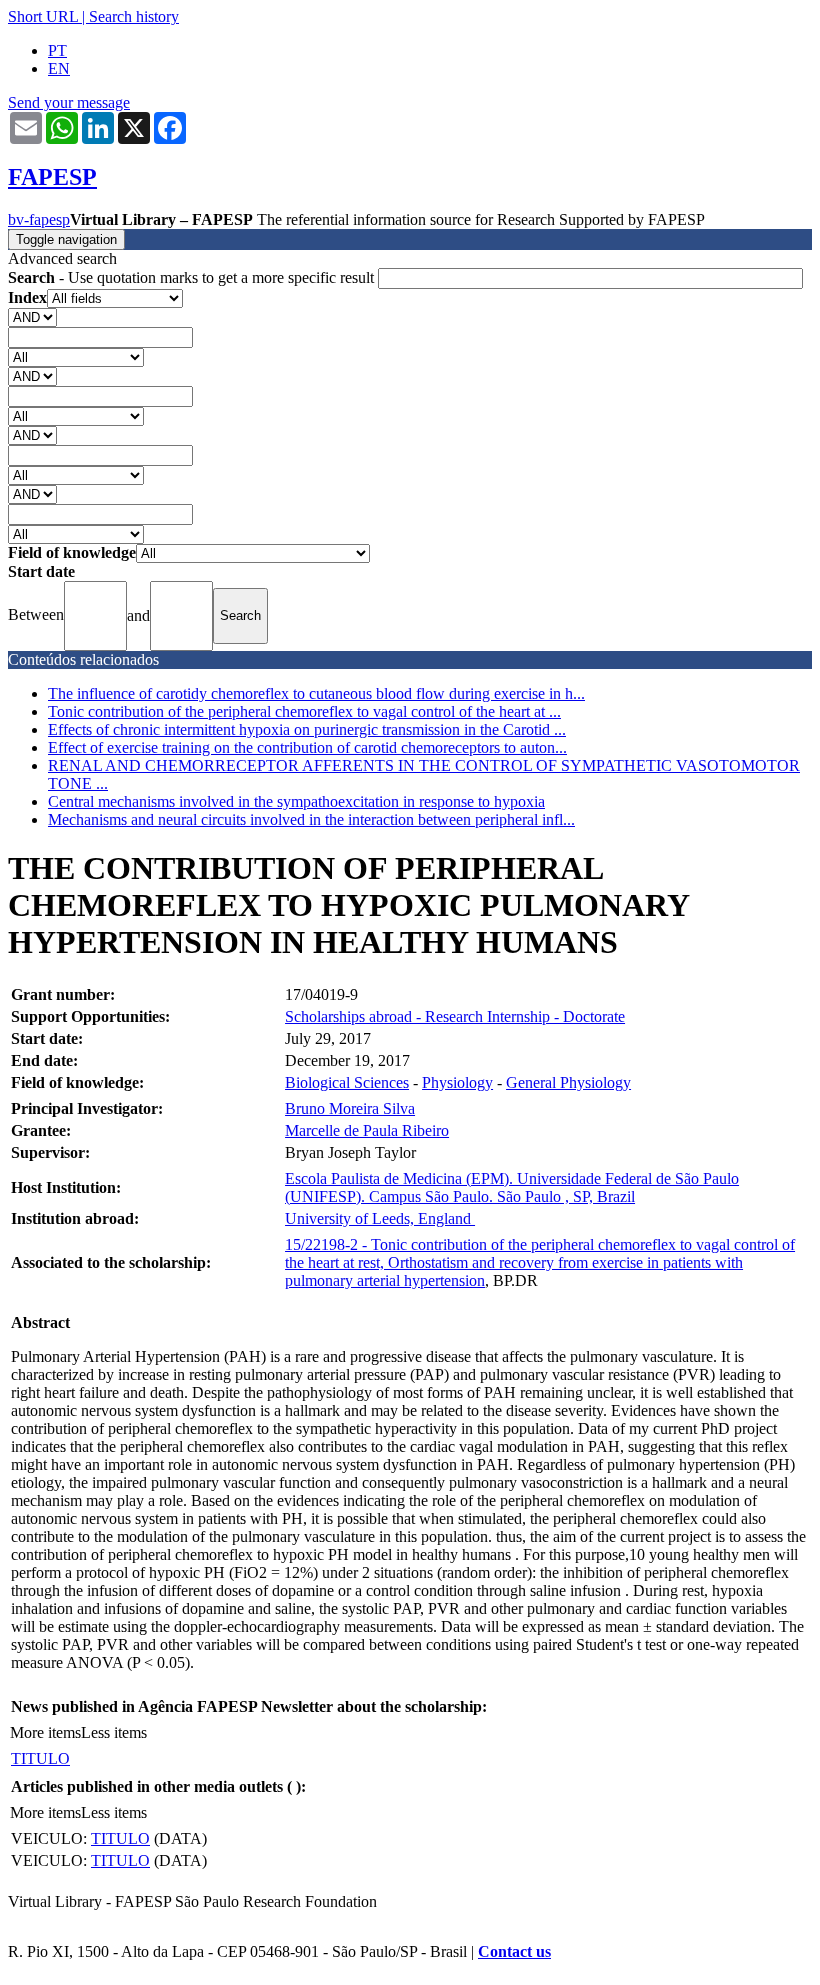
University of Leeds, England (380, 1218)
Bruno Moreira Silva (350, 1108)
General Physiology (568, 1082)
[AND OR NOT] (32, 316)
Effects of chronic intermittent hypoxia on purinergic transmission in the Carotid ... (307, 729)
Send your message (69, 102)
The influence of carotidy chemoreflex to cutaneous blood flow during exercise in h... (316, 693)
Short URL (43, 16)
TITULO (40, 1758)
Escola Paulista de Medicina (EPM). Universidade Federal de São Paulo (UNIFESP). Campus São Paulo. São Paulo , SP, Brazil (512, 1187)
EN (59, 68)
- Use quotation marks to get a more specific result (193, 277)
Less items (114, 1732)
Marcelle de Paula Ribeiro (367, 1130)
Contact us (514, 1951)
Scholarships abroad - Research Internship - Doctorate (455, 1016)
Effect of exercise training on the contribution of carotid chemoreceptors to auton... (307, 747)
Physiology (457, 1082)
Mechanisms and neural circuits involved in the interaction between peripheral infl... (311, 819)
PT (57, 50)
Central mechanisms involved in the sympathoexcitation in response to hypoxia (296, 801)
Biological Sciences (347, 1082)
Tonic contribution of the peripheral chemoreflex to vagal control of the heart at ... (304, 711)
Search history (134, 16)
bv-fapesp (39, 219)
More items (45, 1732)
